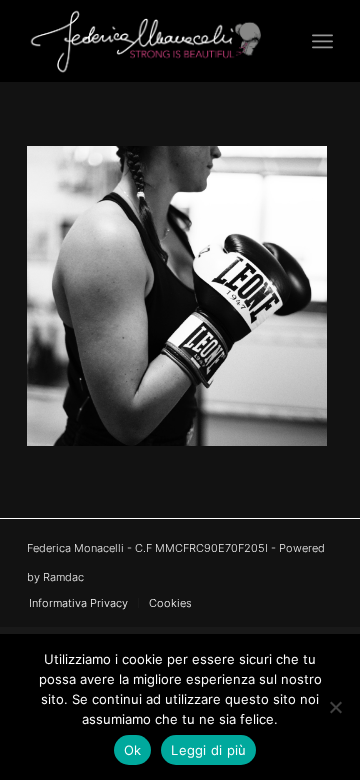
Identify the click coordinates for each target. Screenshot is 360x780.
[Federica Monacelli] (149, 41)
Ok (133, 750)
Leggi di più (208, 750)
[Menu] (322, 41)
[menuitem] (322, 41)
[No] (335, 707)
